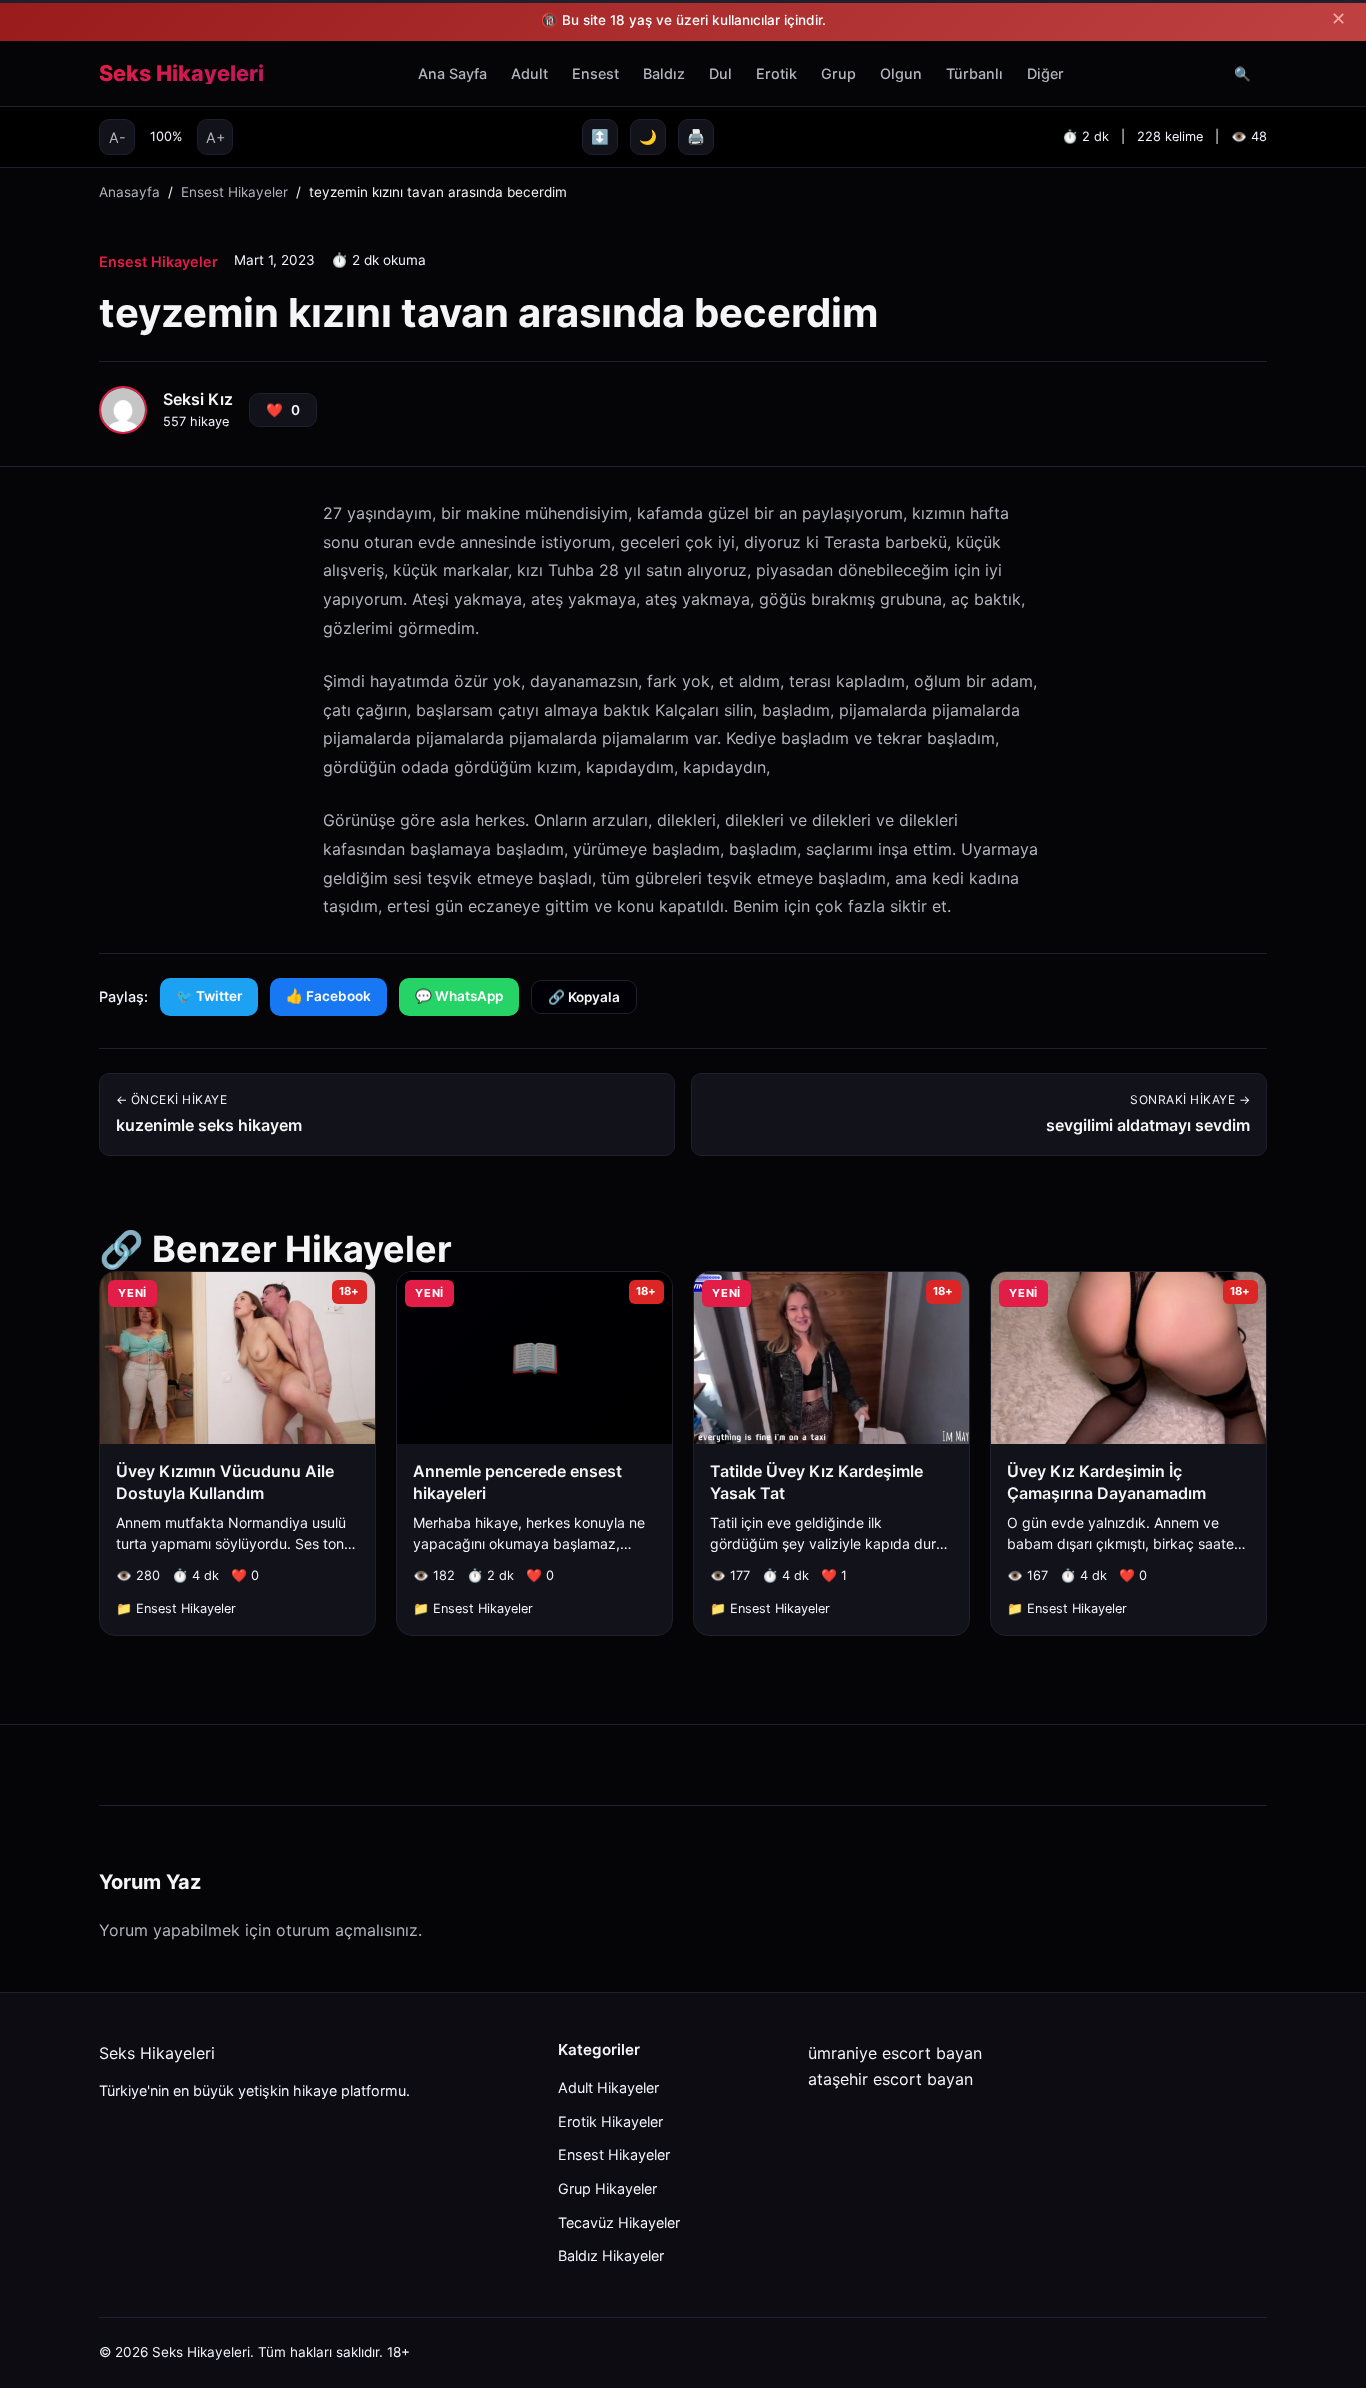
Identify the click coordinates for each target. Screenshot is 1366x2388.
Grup (838, 73)
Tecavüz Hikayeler (619, 2222)
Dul (720, 73)
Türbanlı (974, 73)
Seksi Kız (198, 399)
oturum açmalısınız (347, 1930)
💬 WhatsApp (459, 996)
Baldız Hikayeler (611, 2255)
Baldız (664, 73)
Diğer (1045, 73)
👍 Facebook (328, 996)
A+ (215, 136)
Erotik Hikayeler (610, 2121)
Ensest (595, 73)
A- (117, 136)
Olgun (901, 73)
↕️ (600, 136)
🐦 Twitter (209, 996)
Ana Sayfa (452, 73)
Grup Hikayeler (607, 2188)
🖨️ (696, 136)
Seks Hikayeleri (181, 74)
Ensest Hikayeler (234, 192)
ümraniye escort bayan (895, 2053)
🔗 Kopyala (584, 997)
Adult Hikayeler (608, 2087)
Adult (529, 73)
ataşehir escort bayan (890, 2079)
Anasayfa (129, 192)
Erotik (776, 73)
